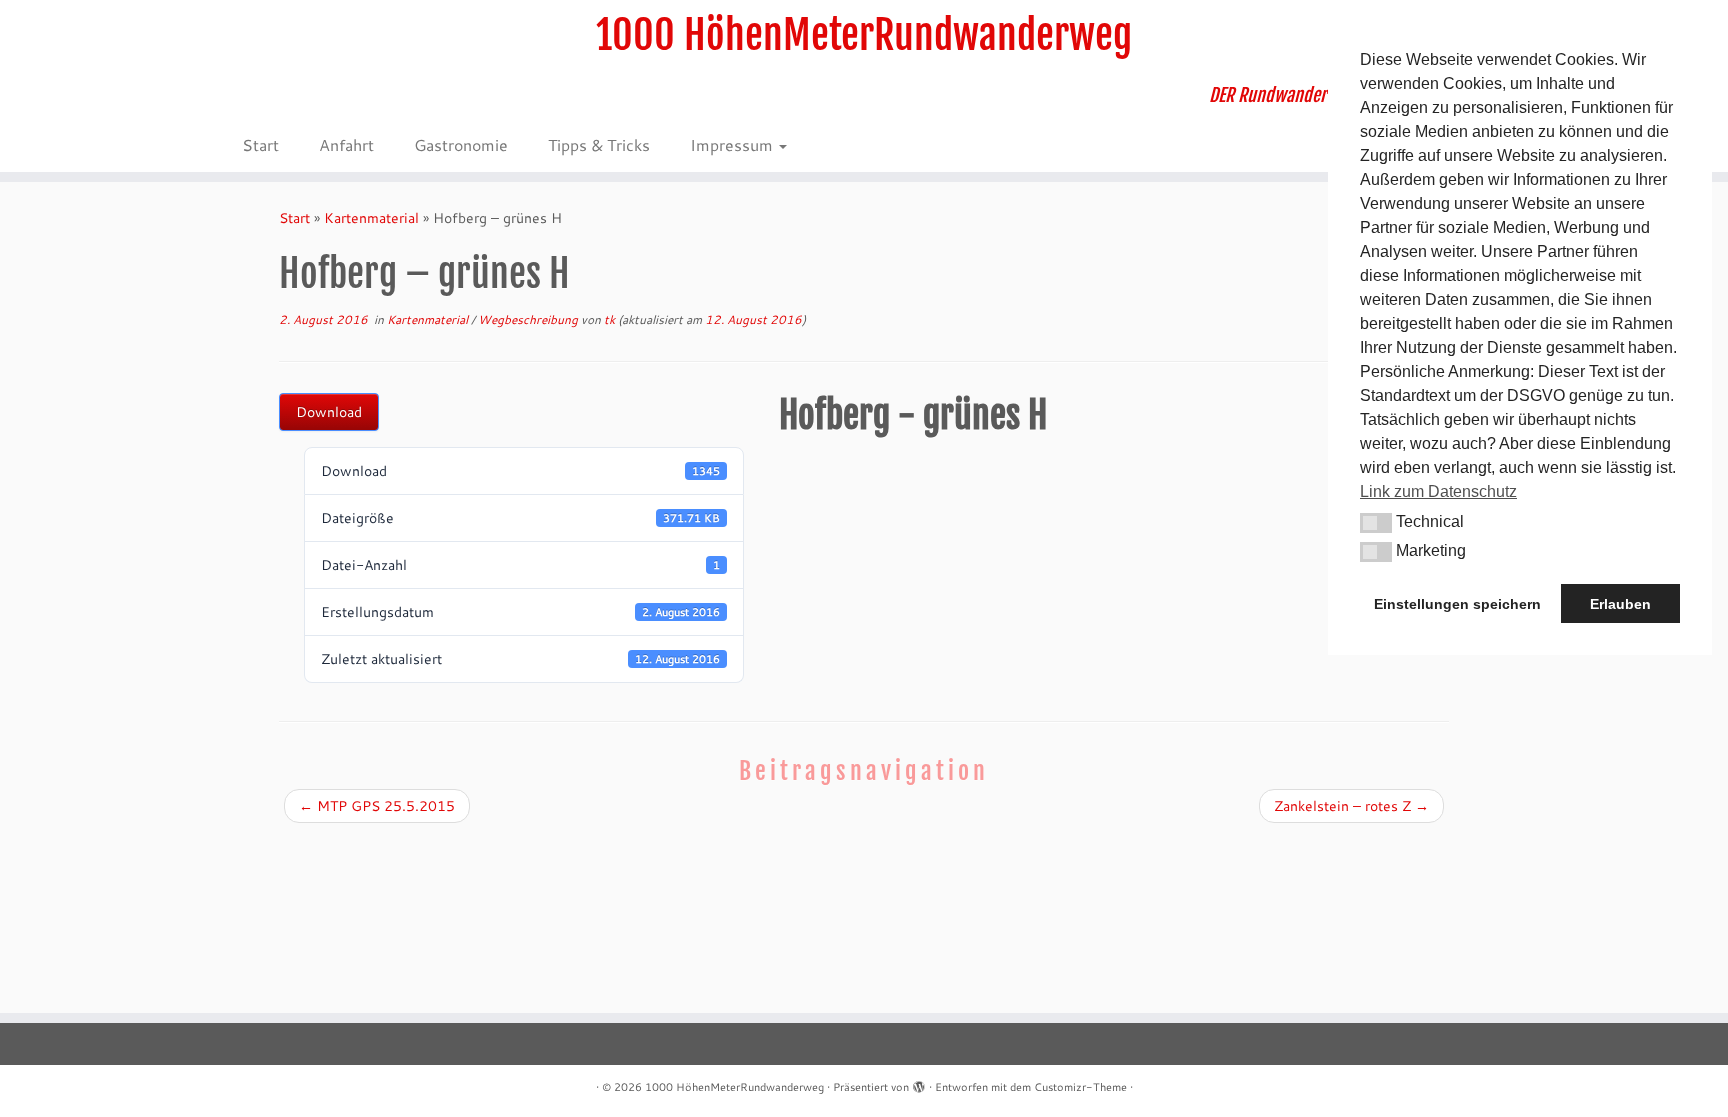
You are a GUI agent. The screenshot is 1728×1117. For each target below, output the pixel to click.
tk (609, 319)
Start (260, 144)
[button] (1376, 523)
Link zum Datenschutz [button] (1438, 491)
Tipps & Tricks (599, 144)
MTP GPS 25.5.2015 (377, 806)
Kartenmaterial (371, 218)
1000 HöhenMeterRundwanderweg (864, 35)
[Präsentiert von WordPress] (919, 1083)
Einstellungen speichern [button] (1457, 604)
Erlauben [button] (1620, 604)
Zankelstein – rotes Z (1351, 806)
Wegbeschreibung (529, 319)
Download (329, 412)
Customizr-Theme (1080, 1087)
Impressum (733, 144)
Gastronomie (461, 144)
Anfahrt (346, 144)
